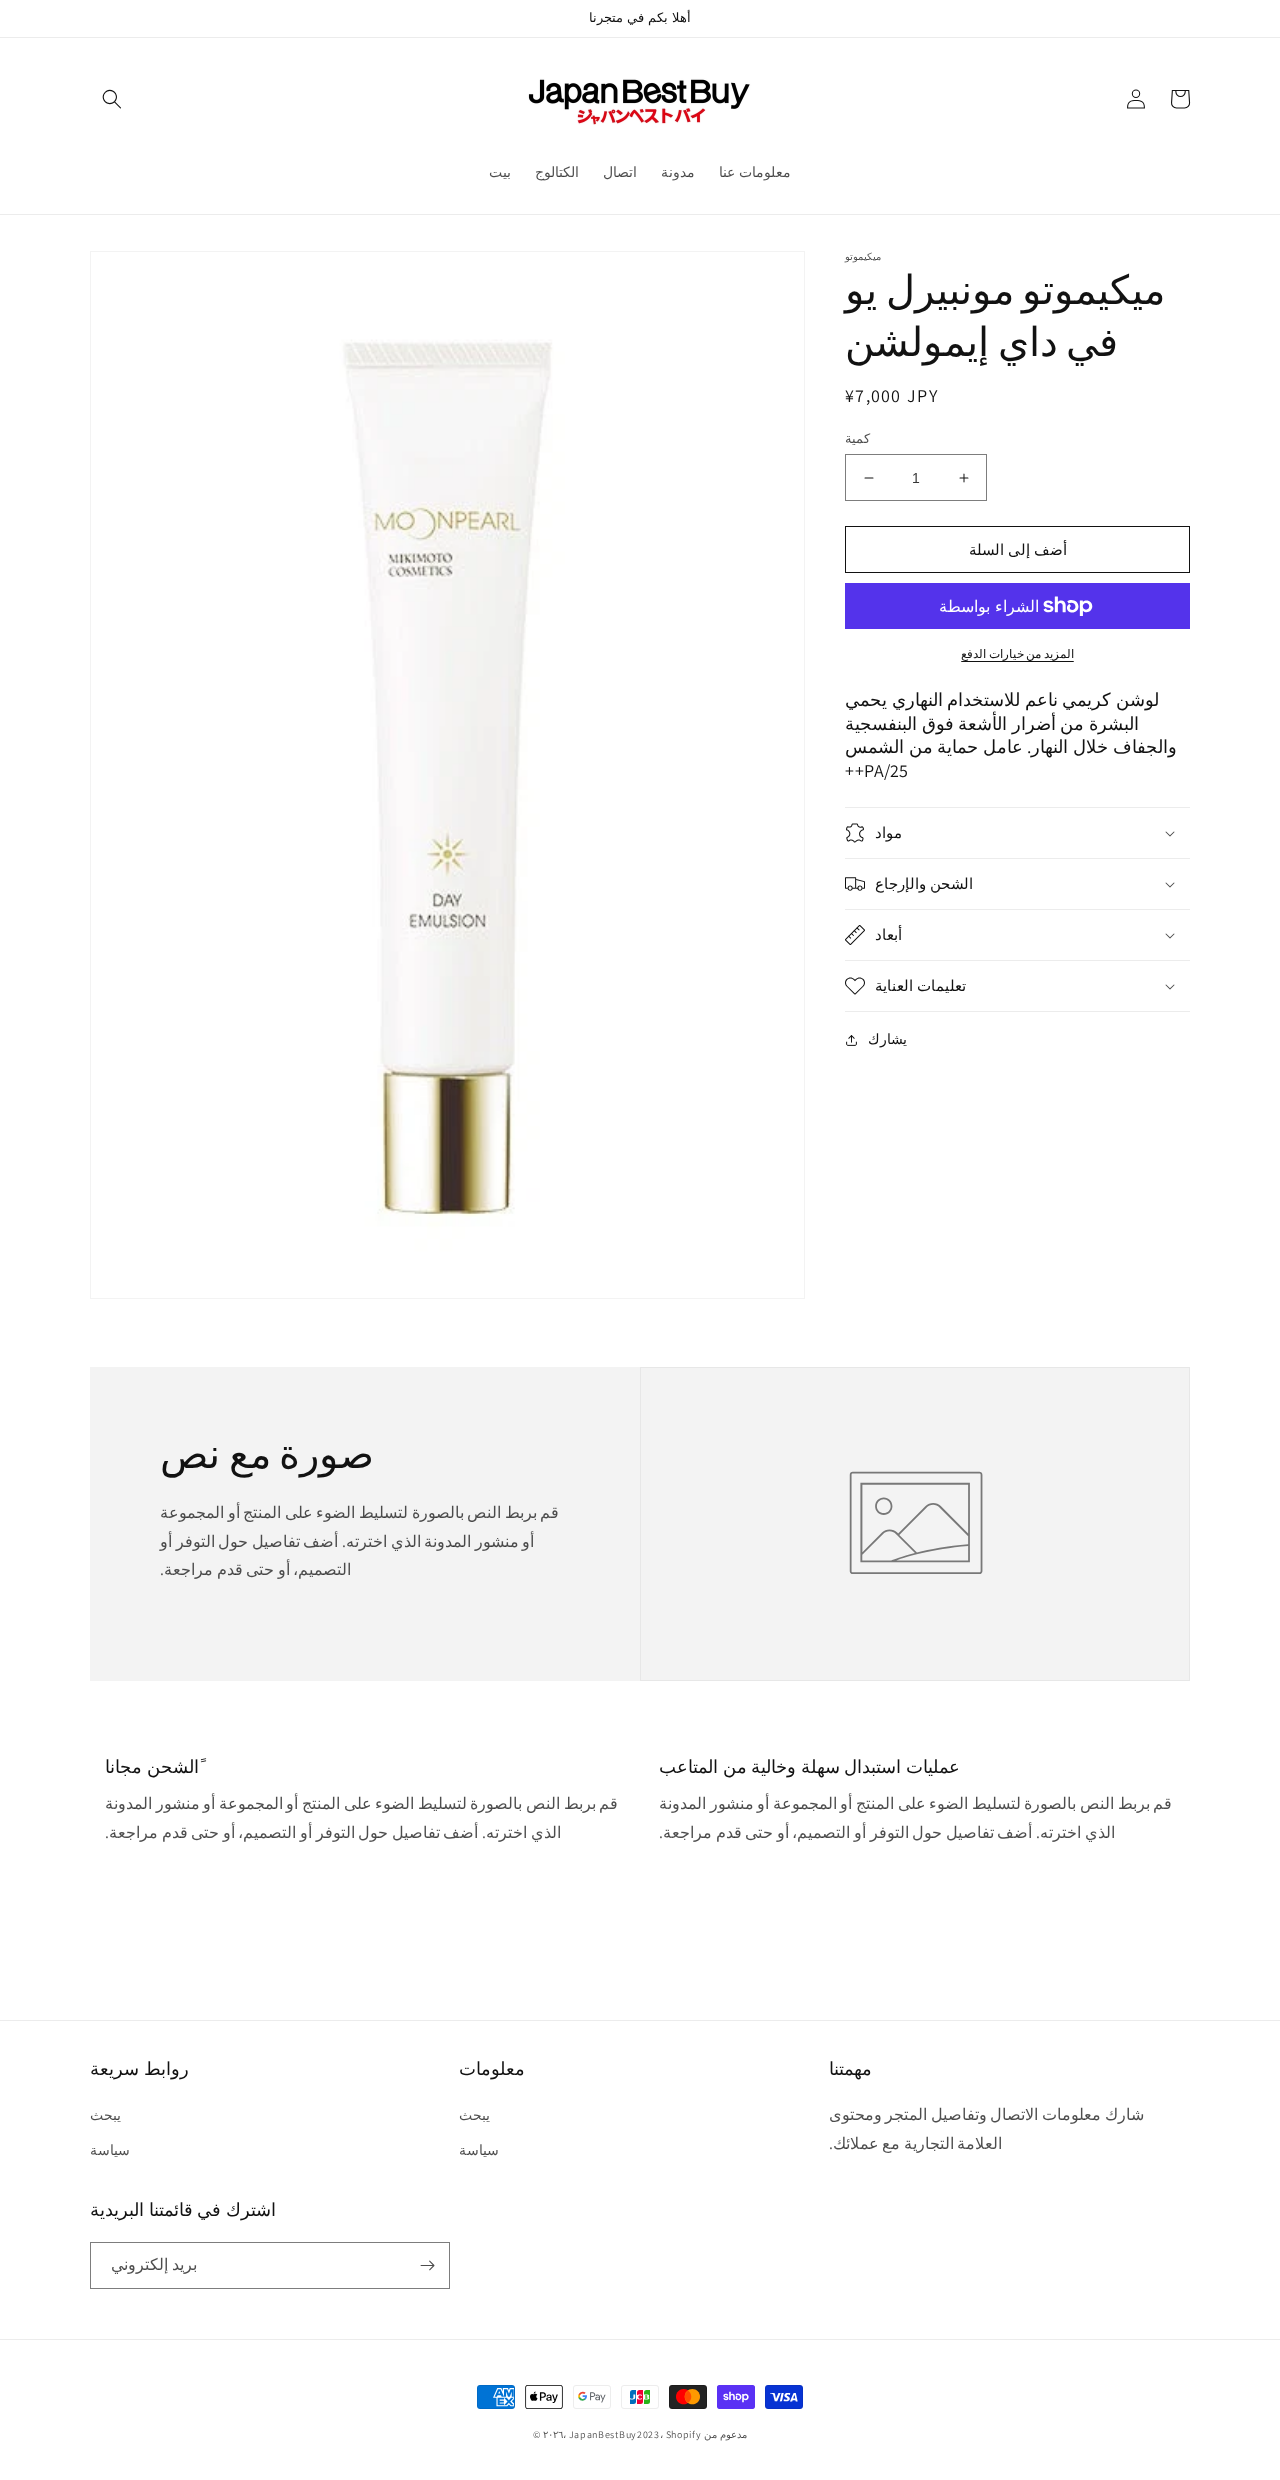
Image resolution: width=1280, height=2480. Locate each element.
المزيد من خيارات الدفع (1017, 653)
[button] (112, 99)
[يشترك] (427, 2265)
